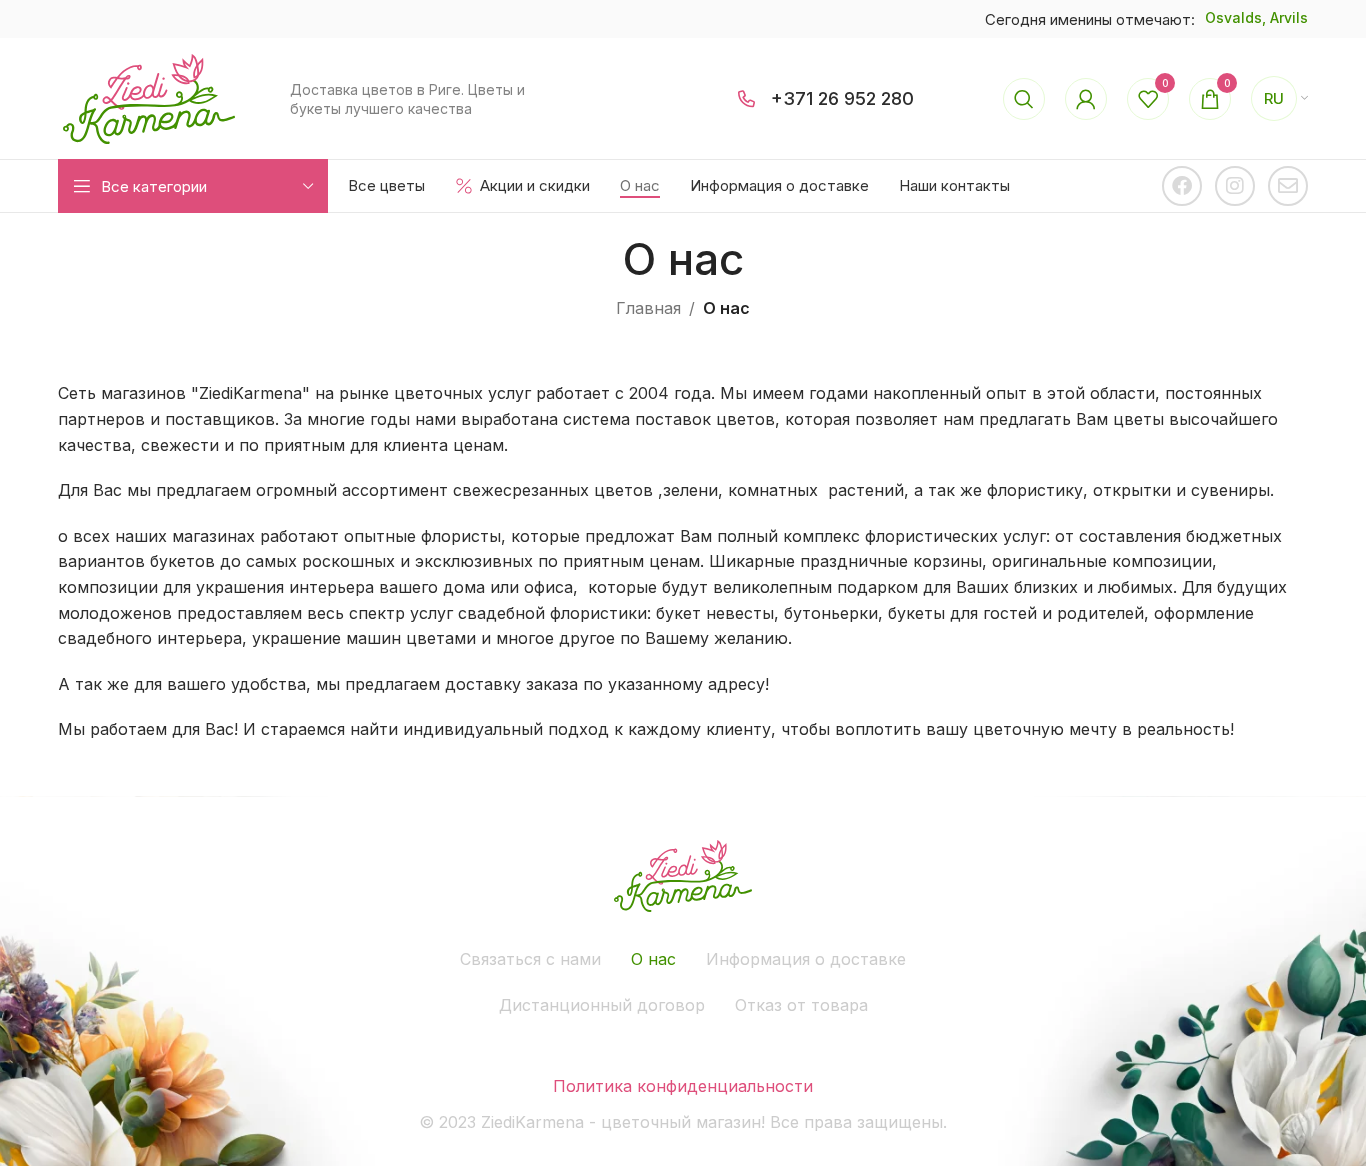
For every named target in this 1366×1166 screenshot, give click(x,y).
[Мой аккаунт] (1086, 99)
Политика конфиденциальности (683, 1086)
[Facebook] (1182, 186)
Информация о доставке (806, 959)
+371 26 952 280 (842, 98)
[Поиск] (1024, 99)
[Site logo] (149, 97)
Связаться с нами (530, 959)
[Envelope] (1288, 186)
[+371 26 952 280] (747, 99)
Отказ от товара (801, 1005)
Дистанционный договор (602, 1005)
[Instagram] (1235, 186)
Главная (648, 308)
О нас (653, 959)
